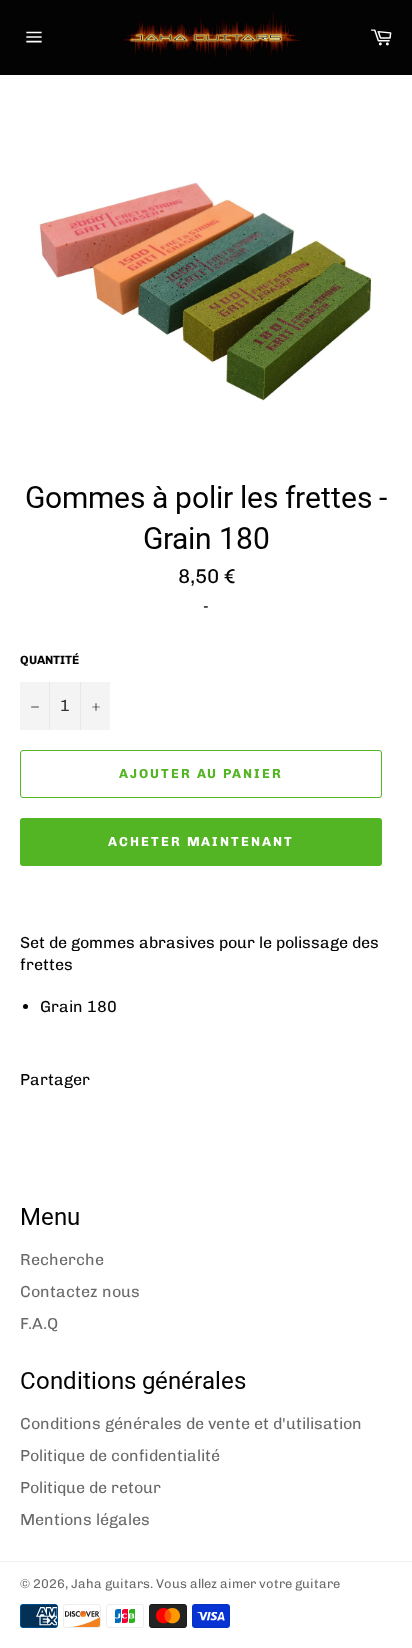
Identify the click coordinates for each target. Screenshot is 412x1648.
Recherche (62, 1259)
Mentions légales (85, 1519)
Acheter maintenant (201, 841)
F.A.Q (39, 1323)
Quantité (49, 660)
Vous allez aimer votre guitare (248, 1583)
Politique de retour (90, 1487)
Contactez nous (80, 1291)
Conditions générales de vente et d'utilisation (191, 1423)
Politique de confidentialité (120, 1455)
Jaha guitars (110, 1583)
